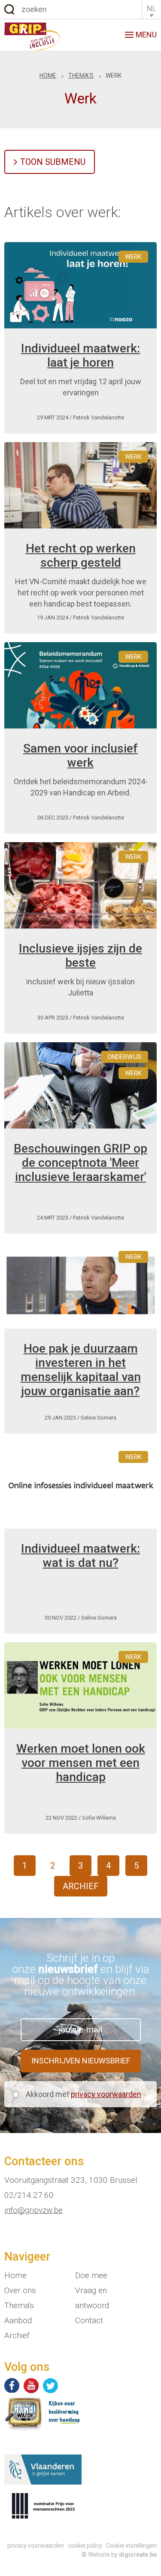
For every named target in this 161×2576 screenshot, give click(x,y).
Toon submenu (53, 162)
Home (48, 76)
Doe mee (91, 2275)
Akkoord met (84, 2094)
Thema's (81, 76)
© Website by (119, 2555)
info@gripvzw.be (33, 2210)
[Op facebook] (12, 2386)
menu (146, 35)
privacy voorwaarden (106, 2094)
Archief (81, 1886)
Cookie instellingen (131, 2546)
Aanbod (18, 2320)
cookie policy (85, 2546)
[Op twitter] (50, 2386)
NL (152, 8)
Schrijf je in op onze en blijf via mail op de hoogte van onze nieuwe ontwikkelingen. (81, 1975)
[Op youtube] (31, 2386)
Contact (89, 2320)
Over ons (20, 2290)
